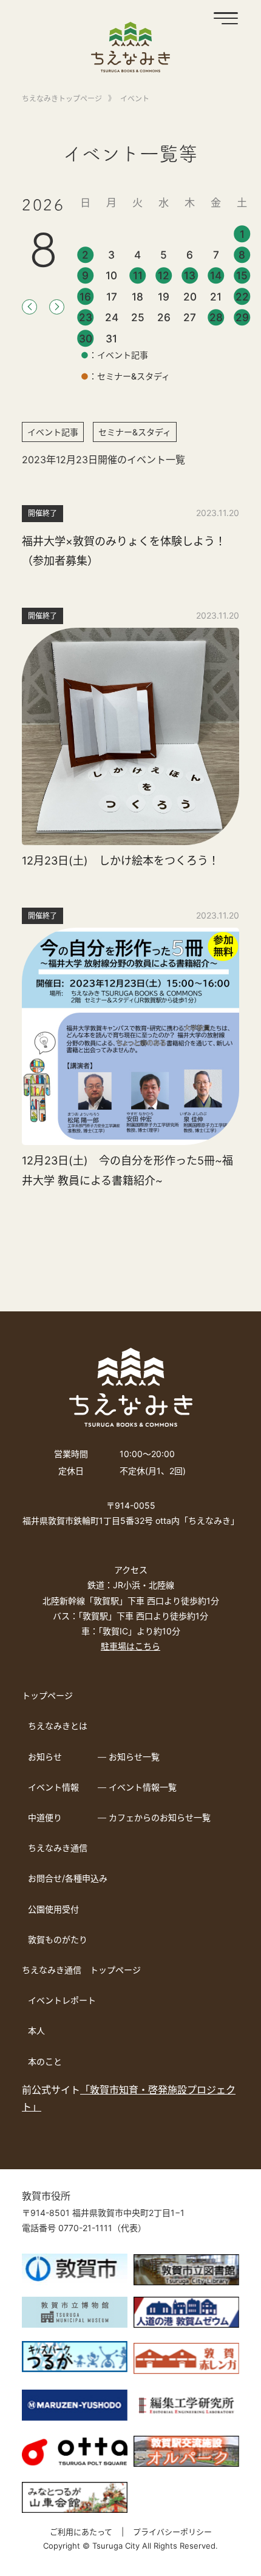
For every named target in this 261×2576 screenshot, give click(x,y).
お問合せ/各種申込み (68, 1878)
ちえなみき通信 (58, 1848)
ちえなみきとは (58, 1726)
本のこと (45, 2061)
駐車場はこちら (130, 1646)
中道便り (45, 1817)
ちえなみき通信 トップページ (81, 1970)
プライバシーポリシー (172, 2532)
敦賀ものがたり (58, 1939)
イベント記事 (53, 432)
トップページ (47, 1695)
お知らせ (45, 1757)
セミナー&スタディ (135, 432)
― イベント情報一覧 (137, 1787)
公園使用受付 (53, 1909)
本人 (36, 2031)
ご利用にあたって (81, 2532)
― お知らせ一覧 (129, 1757)
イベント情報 (53, 1787)
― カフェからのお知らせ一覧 (154, 1817)
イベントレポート (62, 2000)
